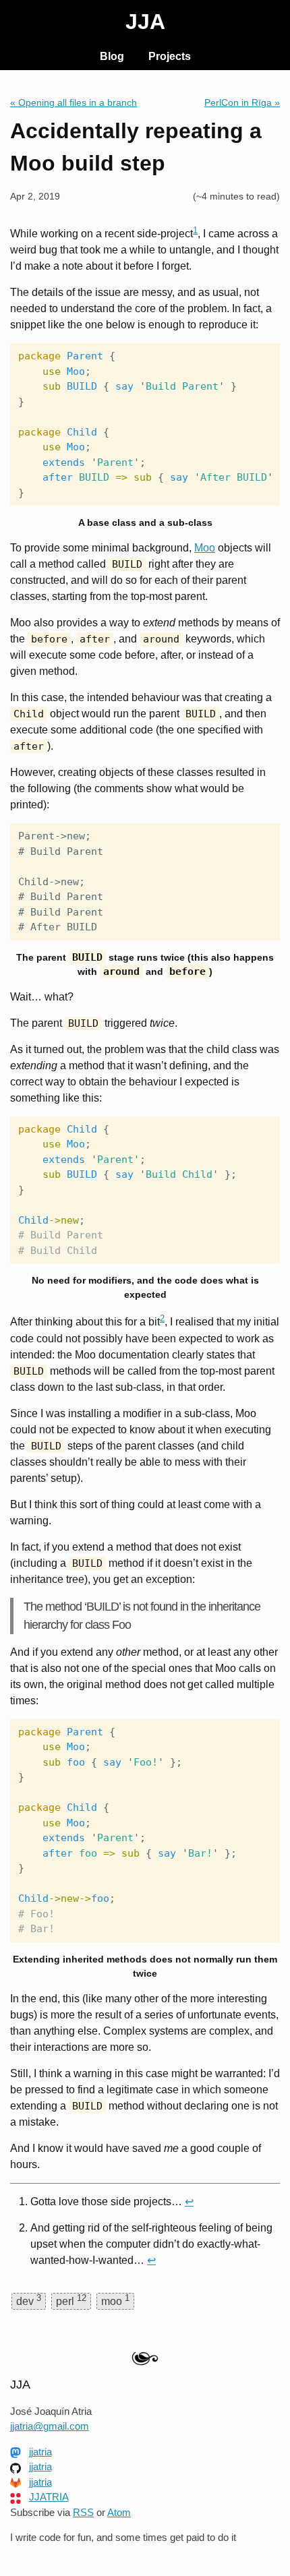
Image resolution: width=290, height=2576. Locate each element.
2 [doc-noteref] (162, 1318)
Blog (112, 56)
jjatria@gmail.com (50, 2426)
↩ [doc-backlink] (189, 2201)
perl (71, 2300)
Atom (119, 2512)
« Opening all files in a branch (74, 102)
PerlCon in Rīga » (242, 102)
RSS (83, 2512)
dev (29, 2300)
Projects (170, 56)
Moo (205, 548)
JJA (145, 22)
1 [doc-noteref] (195, 230)
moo (115, 2300)
